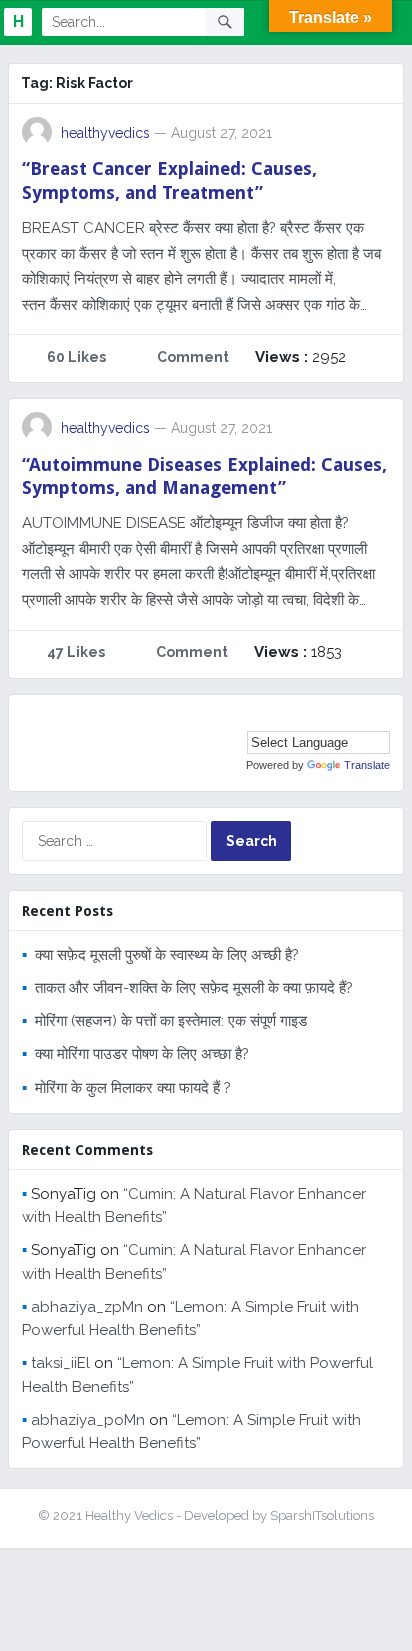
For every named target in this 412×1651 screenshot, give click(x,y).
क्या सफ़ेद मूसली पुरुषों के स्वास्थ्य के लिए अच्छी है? (167, 955)
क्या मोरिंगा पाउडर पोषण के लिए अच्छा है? (142, 1054)
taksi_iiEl (60, 1363)
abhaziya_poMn (88, 1420)
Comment (193, 357)
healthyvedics (105, 133)
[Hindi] (381, 716)
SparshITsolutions (322, 1515)
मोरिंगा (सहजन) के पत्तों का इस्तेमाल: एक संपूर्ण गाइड (171, 1021)
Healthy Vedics (129, 1515)
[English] (361, 716)
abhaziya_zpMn (87, 1307)
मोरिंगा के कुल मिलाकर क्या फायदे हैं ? (133, 1088)
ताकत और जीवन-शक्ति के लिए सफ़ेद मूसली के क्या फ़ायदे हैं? (194, 988)
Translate (367, 765)
